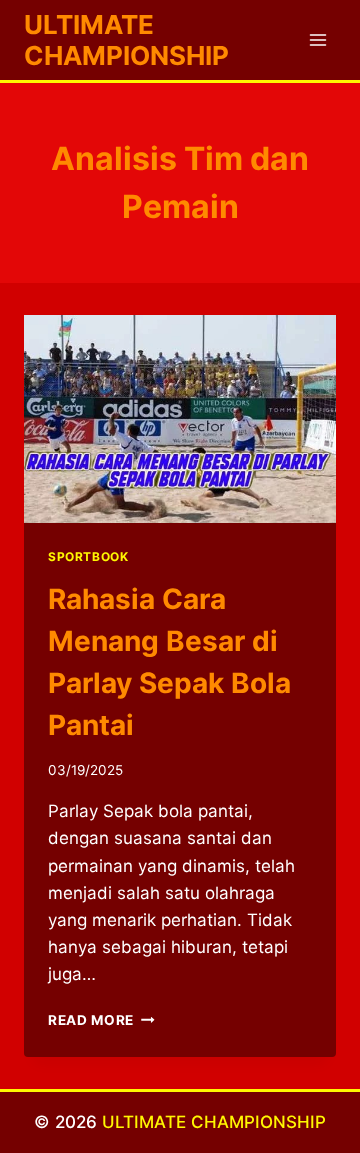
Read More (101, 1020)
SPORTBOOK (88, 556)
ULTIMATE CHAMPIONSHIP (214, 1122)
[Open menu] (317, 39)
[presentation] (180, 419)
